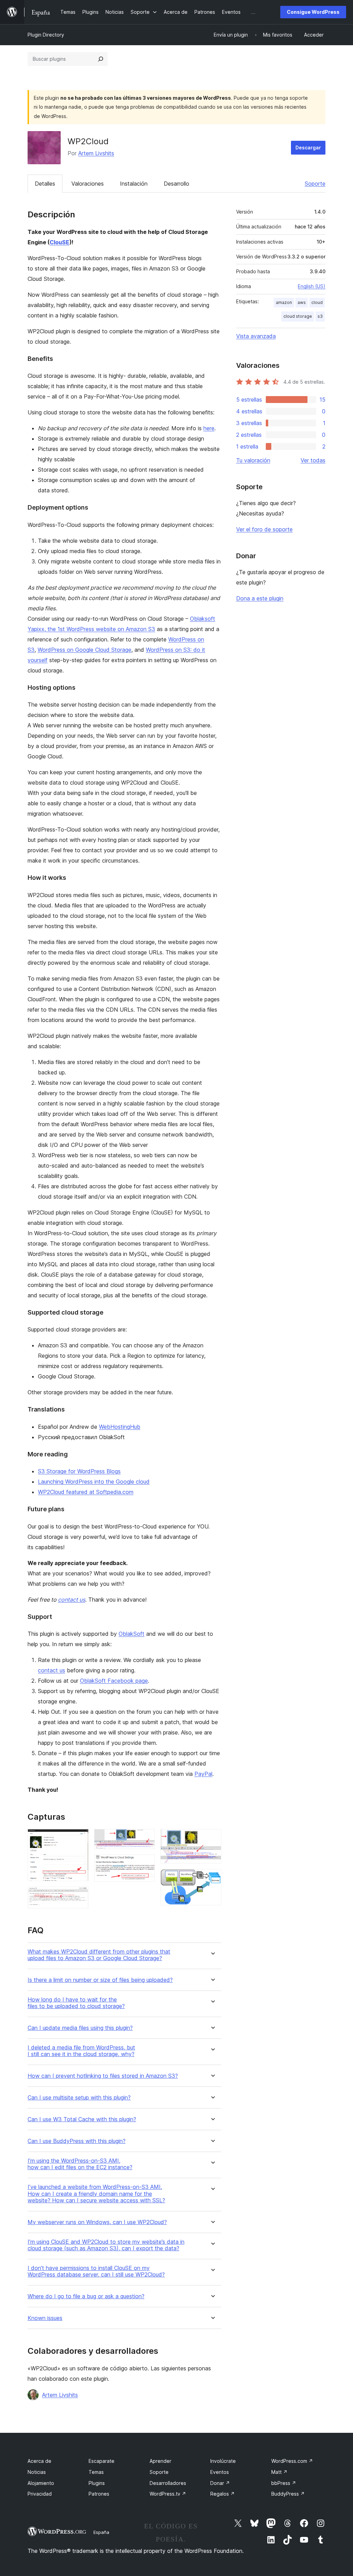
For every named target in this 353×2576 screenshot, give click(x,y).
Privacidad (40, 2494)
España (101, 2532)
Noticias (37, 2472)
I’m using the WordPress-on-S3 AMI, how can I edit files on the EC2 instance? (80, 2164)
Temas (96, 2472)
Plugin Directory (46, 35)
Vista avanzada (256, 336)
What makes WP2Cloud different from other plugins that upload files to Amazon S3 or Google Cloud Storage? (99, 1955)
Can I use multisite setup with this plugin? (79, 2098)
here (209, 428)
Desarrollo (176, 184)
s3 (320, 316)
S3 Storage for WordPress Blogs (79, 1471)
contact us (72, 1600)
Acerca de (39, 2461)
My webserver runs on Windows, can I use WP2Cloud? (97, 2222)
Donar (220, 2483)
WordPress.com (292, 2461)
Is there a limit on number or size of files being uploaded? (100, 1980)
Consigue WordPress (313, 12)
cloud (317, 302)
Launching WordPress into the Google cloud (94, 1482)
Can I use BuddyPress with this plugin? (77, 2141)
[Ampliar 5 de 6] (212, 1838)
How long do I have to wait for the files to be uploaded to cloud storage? (76, 2003)
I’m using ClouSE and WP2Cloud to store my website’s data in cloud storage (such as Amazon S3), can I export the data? (106, 2245)
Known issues (45, 2318)
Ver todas (313, 460)
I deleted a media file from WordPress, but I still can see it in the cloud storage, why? (81, 2051)
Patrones (99, 2494)
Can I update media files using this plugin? (80, 2028)
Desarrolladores (168, 2483)
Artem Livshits (96, 153)
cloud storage (298, 316)
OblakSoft (132, 1634)
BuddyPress (288, 2494)
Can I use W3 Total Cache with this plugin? (82, 2119)
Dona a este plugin (260, 598)
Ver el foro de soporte (264, 529)
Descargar (308, 148)
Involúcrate (223, 2461)
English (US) (312, 286)
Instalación (134, 184)
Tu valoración (253, 460)
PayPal (203, 1774)
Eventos (220, 2472)
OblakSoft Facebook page (114, 1681)
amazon (284, 302)
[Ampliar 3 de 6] (145, 1838)
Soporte (315, 184)
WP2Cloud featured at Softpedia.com (86, 1492)
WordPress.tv (168, 2494)
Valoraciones (88, 184)
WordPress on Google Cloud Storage (84, 650)
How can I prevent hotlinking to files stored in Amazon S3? (103, 2076)
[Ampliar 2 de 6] (79, 1896)
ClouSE (59, 242)
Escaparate (102, 2461)
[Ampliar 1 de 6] (79, 1838)
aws (302, 302)
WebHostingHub (120, 1427)
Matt (279, 2472)
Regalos (223, 2494)
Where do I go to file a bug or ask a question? (86, 2296)
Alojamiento (41, 2483)
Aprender (160, 2461)
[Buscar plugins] (101, 59)
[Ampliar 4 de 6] (145, 1864)
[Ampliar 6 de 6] (212, 1878)
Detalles (45, 184)
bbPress (284, 2483)
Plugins (97, 2483)
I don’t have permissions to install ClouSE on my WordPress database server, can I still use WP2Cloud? (96, 2271)
